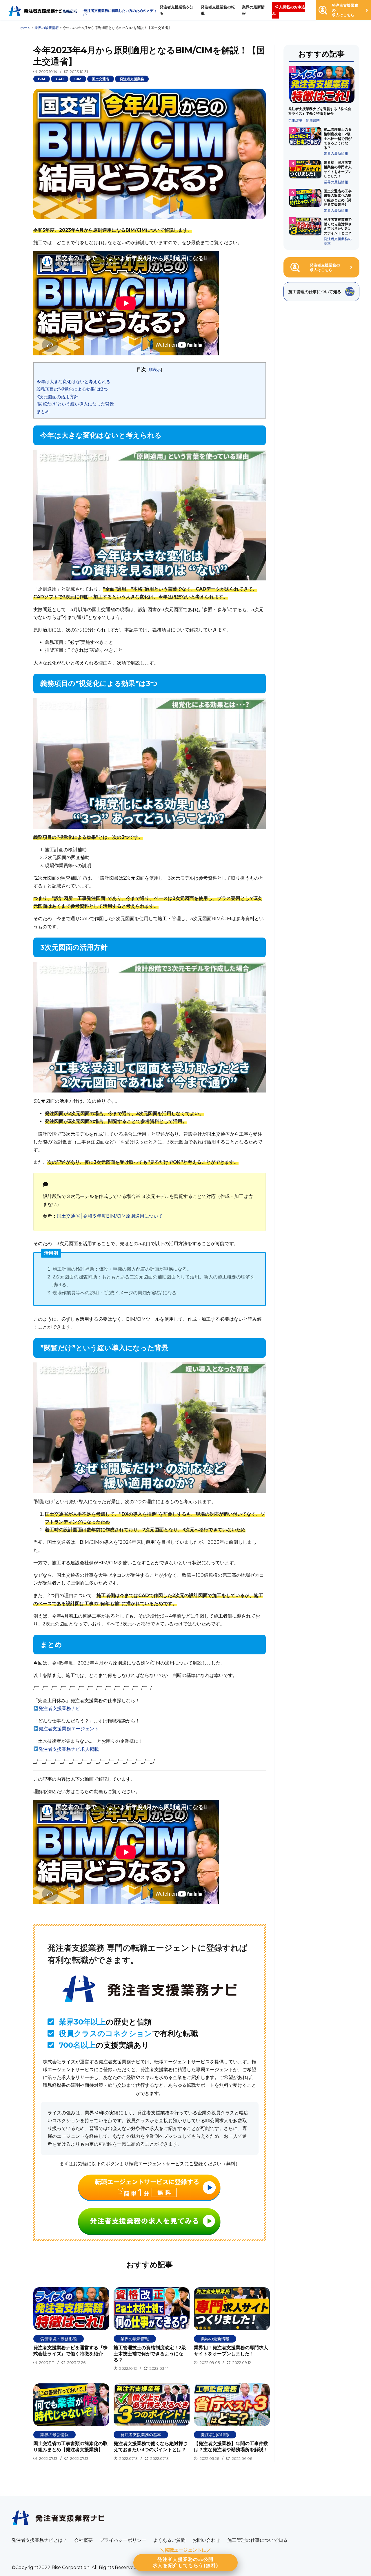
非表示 (155, 370)
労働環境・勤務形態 (59, 2339)
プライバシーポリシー (123, 2540)
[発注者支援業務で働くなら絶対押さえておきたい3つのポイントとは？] (152, 2423)
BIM (42, 79)
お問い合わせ (206, 2540)
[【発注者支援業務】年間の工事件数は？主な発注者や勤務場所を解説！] (232, 2423)
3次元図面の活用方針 (57, 397)
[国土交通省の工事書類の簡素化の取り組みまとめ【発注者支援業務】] (71, 2423)
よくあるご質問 (169, 2540)
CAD (60, 79)
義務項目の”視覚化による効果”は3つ (72, 389)
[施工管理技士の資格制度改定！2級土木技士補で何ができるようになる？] (152, 2329)
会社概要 (83, 2540)
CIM (78, 79)
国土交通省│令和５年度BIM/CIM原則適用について (110, 1216)
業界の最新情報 (135, 2339)
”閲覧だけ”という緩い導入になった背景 (75, 404)
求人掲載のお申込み (289, 10)
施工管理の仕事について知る (257, 2540)
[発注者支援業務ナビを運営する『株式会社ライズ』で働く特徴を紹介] (71, 2326)
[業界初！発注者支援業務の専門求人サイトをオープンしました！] (232, 2326)
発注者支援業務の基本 (141, 2435)
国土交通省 (101, 79)
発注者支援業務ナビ (59, 1708)
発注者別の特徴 (215, 2435)
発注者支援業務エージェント (69, 1729)
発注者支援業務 (132, 79)
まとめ (43, 411)
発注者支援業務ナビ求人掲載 (69, 1749)
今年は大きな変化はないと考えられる (73, 382)
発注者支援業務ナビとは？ (39, 2540)
